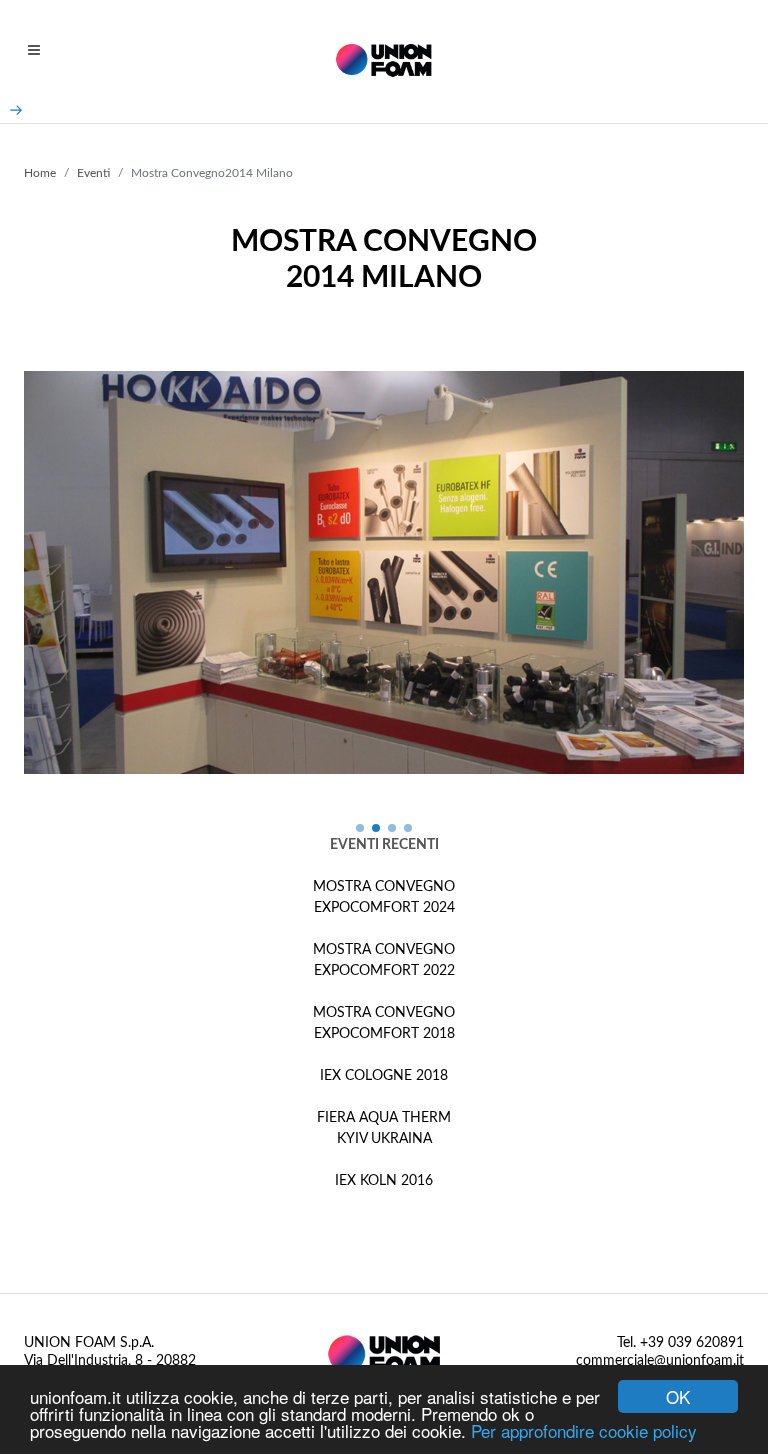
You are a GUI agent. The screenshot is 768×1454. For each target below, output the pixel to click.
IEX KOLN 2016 (384, 1181)
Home (40, 173)
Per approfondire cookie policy (584, 1430)
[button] (360, 828)
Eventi (93, 173)
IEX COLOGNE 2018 (384, 1076)
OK (678, 1396)
